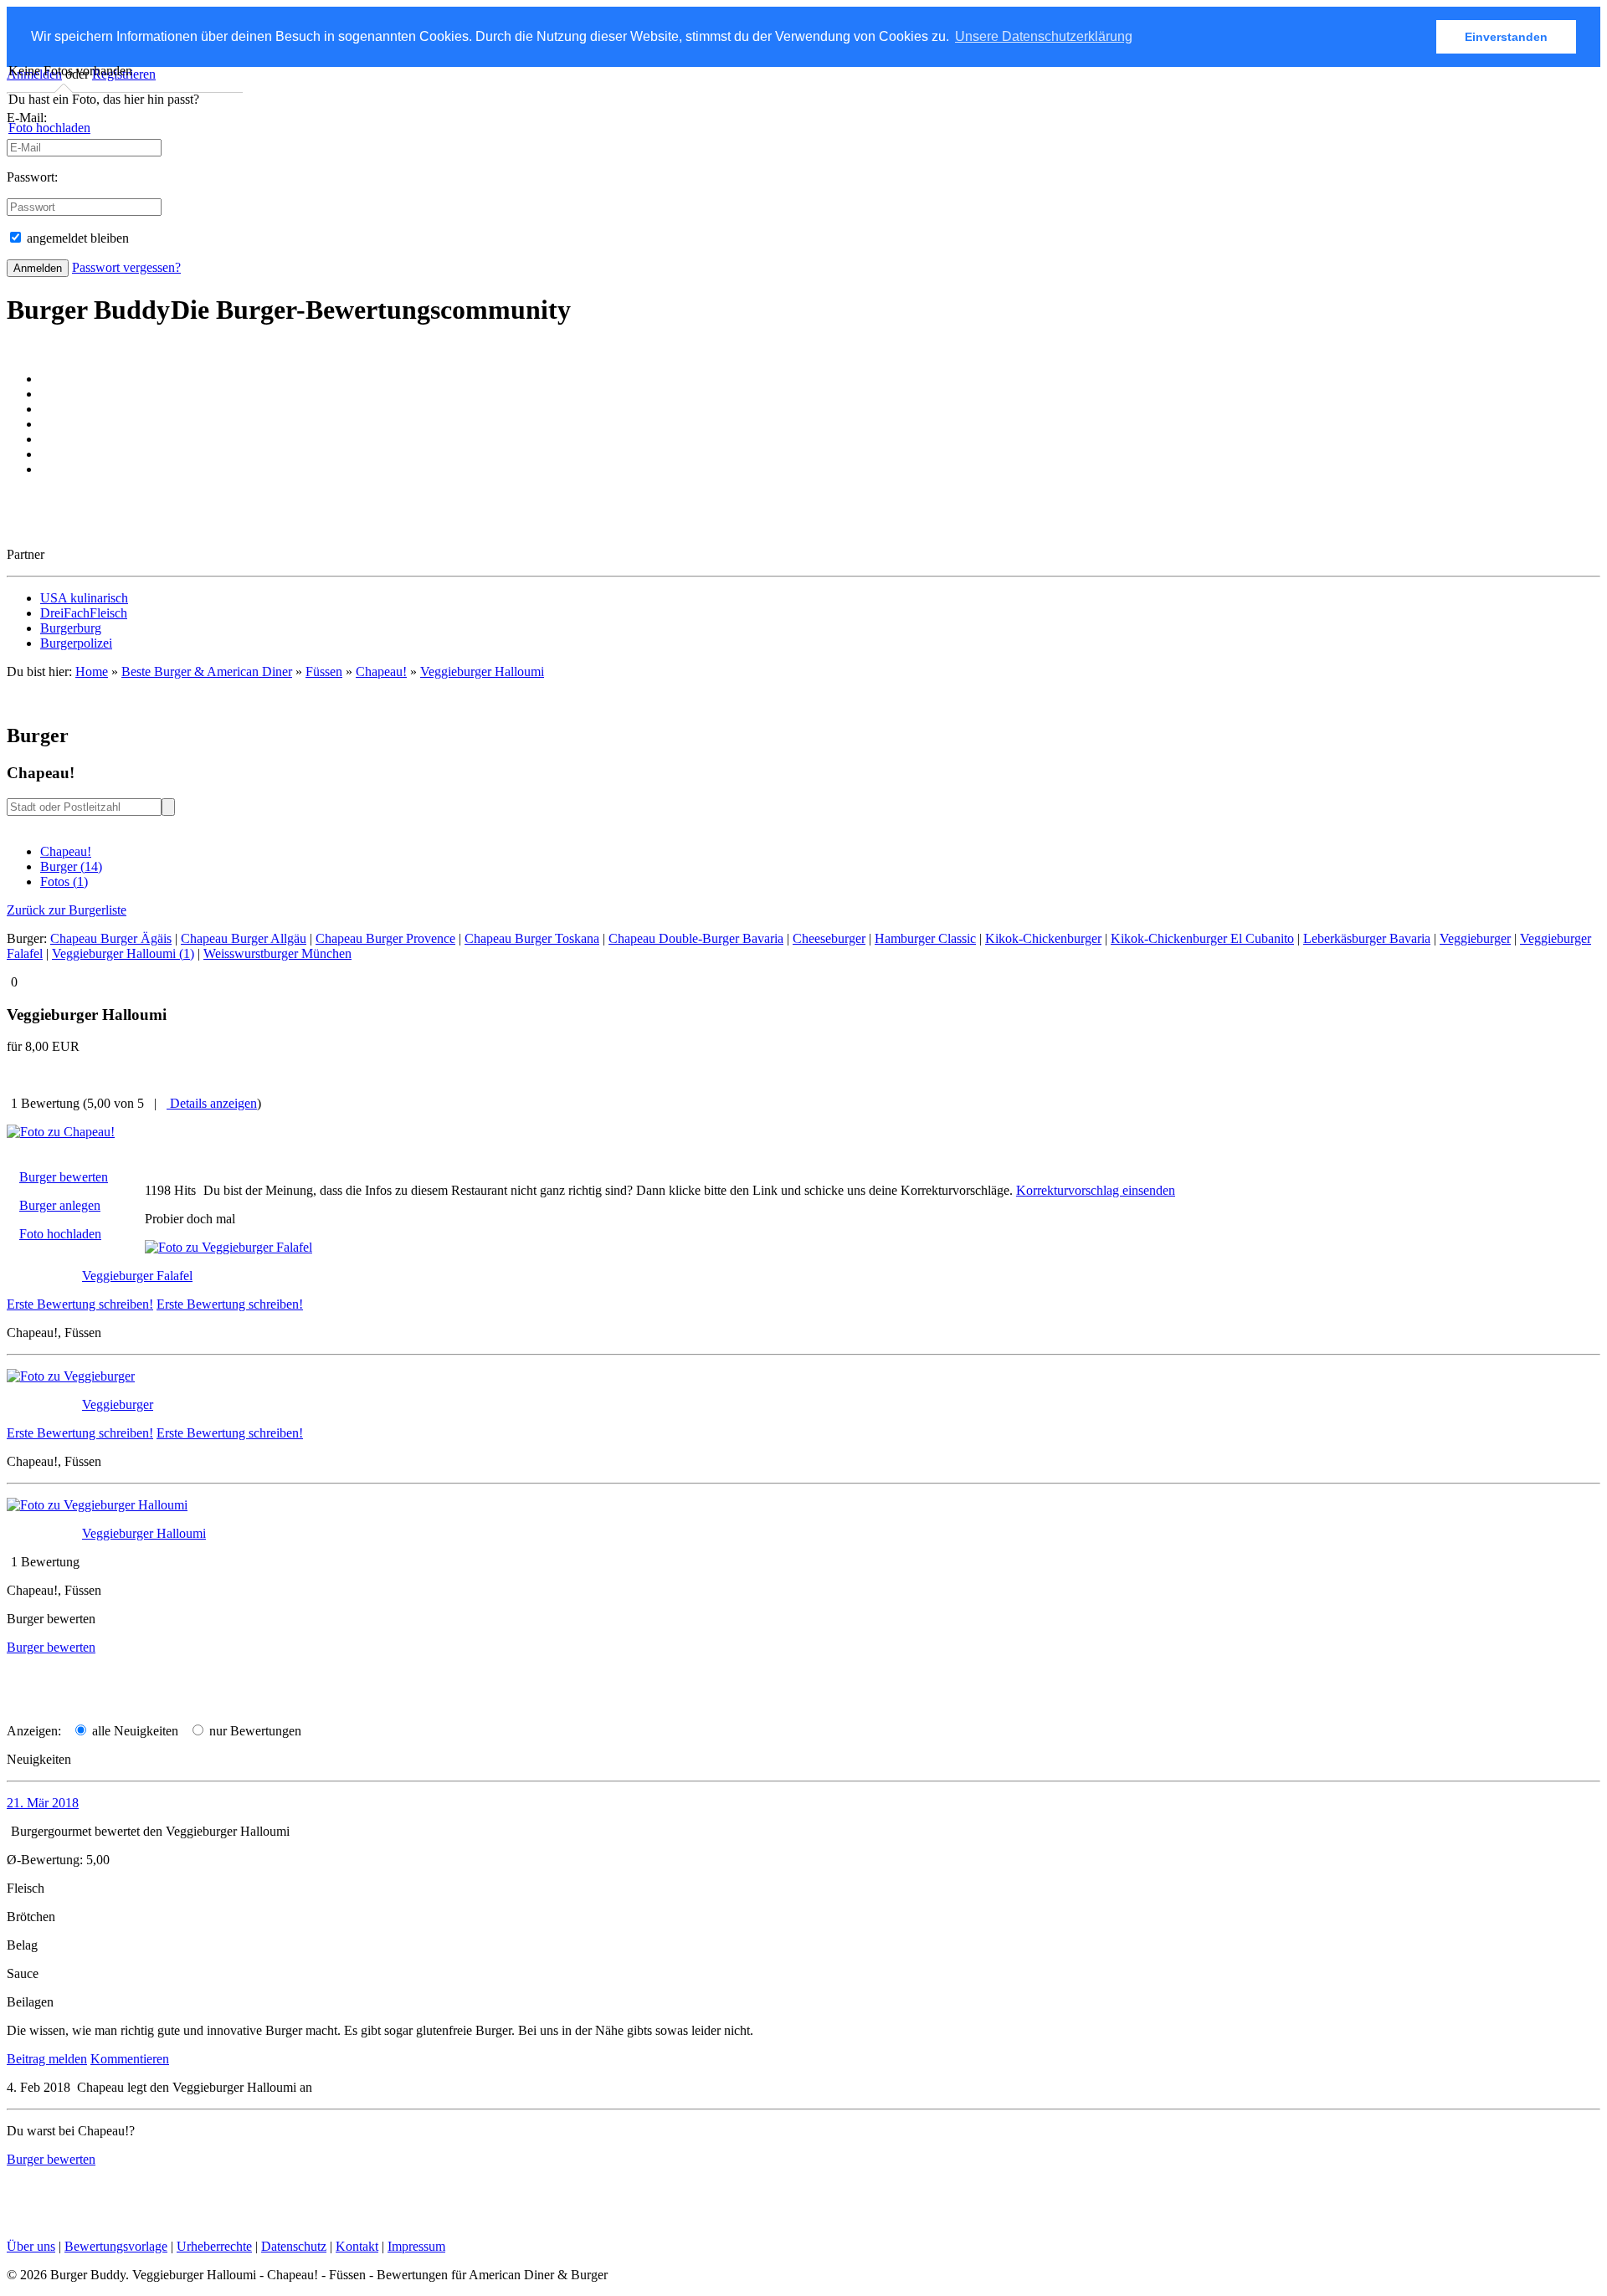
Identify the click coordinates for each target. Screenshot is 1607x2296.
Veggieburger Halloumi (482, 671)
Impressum (416, 2246)
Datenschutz (294, 2246)
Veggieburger (1475, 938)
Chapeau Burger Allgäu (244, 938)
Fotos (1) (64, 881)
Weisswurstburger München (277, 953)
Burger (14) (71, 866)
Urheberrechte (214, 2246)
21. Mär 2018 (43, 1803)
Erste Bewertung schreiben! (80, 1304)
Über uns (31, 2246)
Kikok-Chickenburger (1043, 938)
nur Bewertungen (254, 1731)
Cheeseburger (829, 938)
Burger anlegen (60, 1205)
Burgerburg (71, 628)
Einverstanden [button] (1506, 37)
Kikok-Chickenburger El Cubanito (1202, 938)
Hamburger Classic (925, 938)
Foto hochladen (49, 128)
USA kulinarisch (84, 598)
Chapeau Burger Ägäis (111, 938)
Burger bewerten (64, 1177)
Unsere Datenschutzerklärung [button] (1044, 36)
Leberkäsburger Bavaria (1367, 938)
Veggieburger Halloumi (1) (123, 953)
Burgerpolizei (76, 643)
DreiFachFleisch (84, 613)
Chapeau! (66, 851)
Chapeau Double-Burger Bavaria (696, 938)
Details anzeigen (212, 1103)
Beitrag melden (47, 2059)
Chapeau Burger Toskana (532, 938)
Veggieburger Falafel (137, 1276)
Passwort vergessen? (126, 267)
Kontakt (357, 2246)
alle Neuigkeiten (133, 1731)
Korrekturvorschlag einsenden (1096, 1190)
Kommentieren (130, 2059)
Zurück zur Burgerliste (67, 910)
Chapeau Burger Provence (385, 938)
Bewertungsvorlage (116, 2246)
